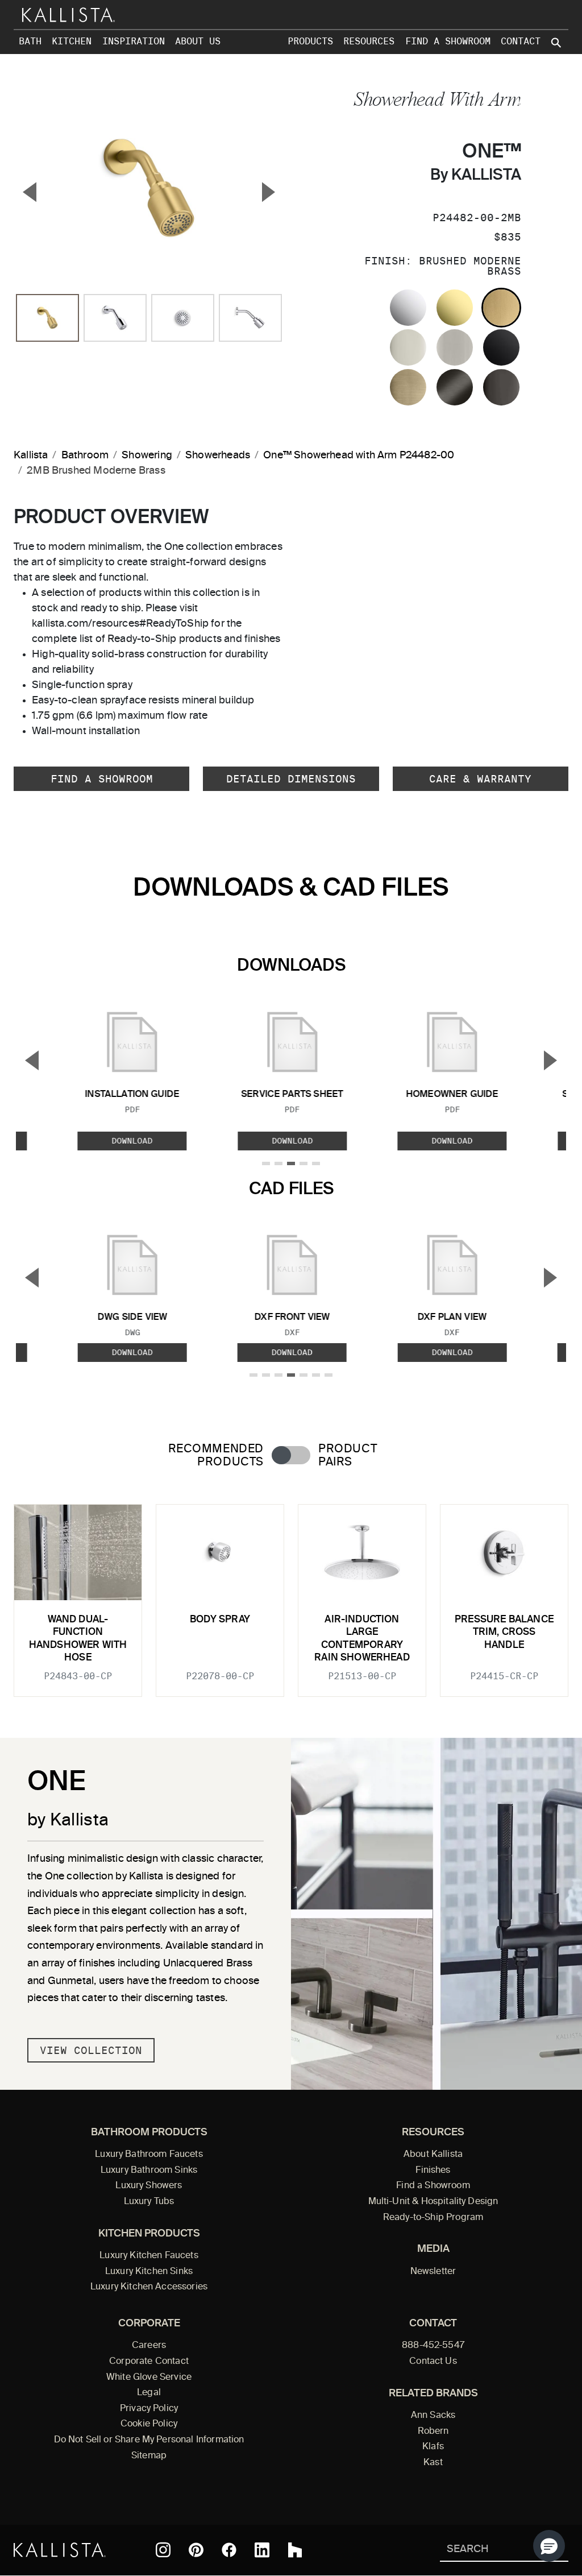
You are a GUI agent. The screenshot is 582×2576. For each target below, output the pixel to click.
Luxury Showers (149, 2186)
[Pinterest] (196, 2550)
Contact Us (433, 2362)
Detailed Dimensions (291, 779)
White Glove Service (149, 2378)
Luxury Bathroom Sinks (149, 2171)
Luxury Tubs (149, 2202)
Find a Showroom (448, 41)
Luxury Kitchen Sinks (149, 2272)
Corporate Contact (149, 2362)
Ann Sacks (433, 2416)
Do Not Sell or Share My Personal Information (149, 2440)
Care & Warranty (480, 779)
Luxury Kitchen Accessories (149, 2287)
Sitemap (149, 2456)
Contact (521, 41)
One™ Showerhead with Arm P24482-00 (359, 455)
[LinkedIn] (262, 2550)
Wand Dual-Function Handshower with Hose (78, 1639)
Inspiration (134, 41)
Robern (433, 2432)
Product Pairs (348, 1456)
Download (132, 1141)
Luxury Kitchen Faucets (149, 2256)
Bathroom (85, 455)
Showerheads (218, 455)
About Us (198, 41)
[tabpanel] (291, 1594)
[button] (549, 2546)
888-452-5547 (433, 2346)
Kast (433, 2463)
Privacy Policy (149, 2409)
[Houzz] (295, 2550)
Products (310, 41)
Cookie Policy (149, 2424)
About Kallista (433, 2155)
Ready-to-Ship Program (433, 2218)
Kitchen (72, 41)
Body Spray (220, 1620)
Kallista (31, 455)
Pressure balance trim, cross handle (504, 1633)
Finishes (433, 2171)
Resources (369, 41)
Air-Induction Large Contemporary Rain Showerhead (362, 1639)
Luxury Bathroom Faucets (149, 2155)
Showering (147, 455)
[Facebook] (229, 2550)
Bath (30, 41)
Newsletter (433, 2272)
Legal (149, 2393)
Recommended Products (216, 1456)
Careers (149, 2346)
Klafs (433, 2447)
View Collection (91, 2050)
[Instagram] (163, 2550)
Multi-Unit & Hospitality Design (433, 2202)
